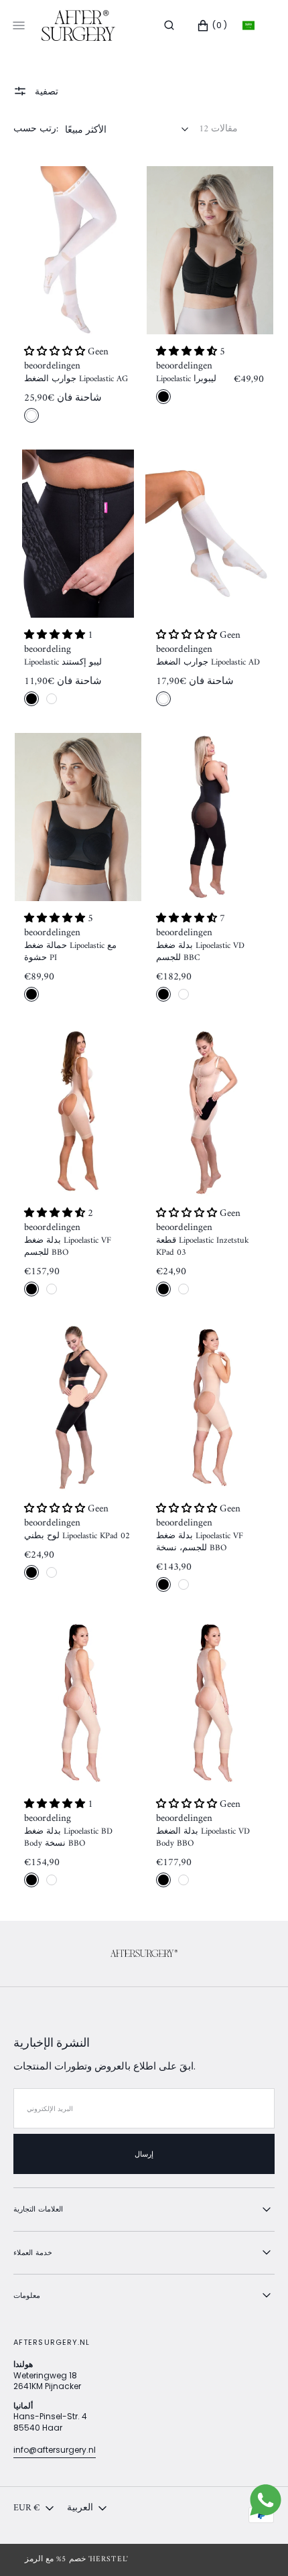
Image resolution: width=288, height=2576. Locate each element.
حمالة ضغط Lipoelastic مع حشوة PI (70, 952)
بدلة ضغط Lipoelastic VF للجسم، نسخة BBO (200, 1542)
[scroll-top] (257, 2545)
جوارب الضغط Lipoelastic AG (76, 379)
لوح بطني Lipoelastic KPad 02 (77, 1536)
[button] (169, 25)
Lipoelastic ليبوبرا (186, 379)
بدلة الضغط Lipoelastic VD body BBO (203, 1838)
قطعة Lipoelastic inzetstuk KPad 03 (203, 1247)
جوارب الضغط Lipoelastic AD (208, 663)
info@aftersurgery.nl (55, 2450)
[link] (78, 250)
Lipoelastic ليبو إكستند (63, 663)
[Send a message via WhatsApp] (266, 2500)
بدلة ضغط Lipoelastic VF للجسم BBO (68, 1247)
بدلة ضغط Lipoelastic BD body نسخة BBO (68, 1838)
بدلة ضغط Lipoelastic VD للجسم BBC (200, 952)
